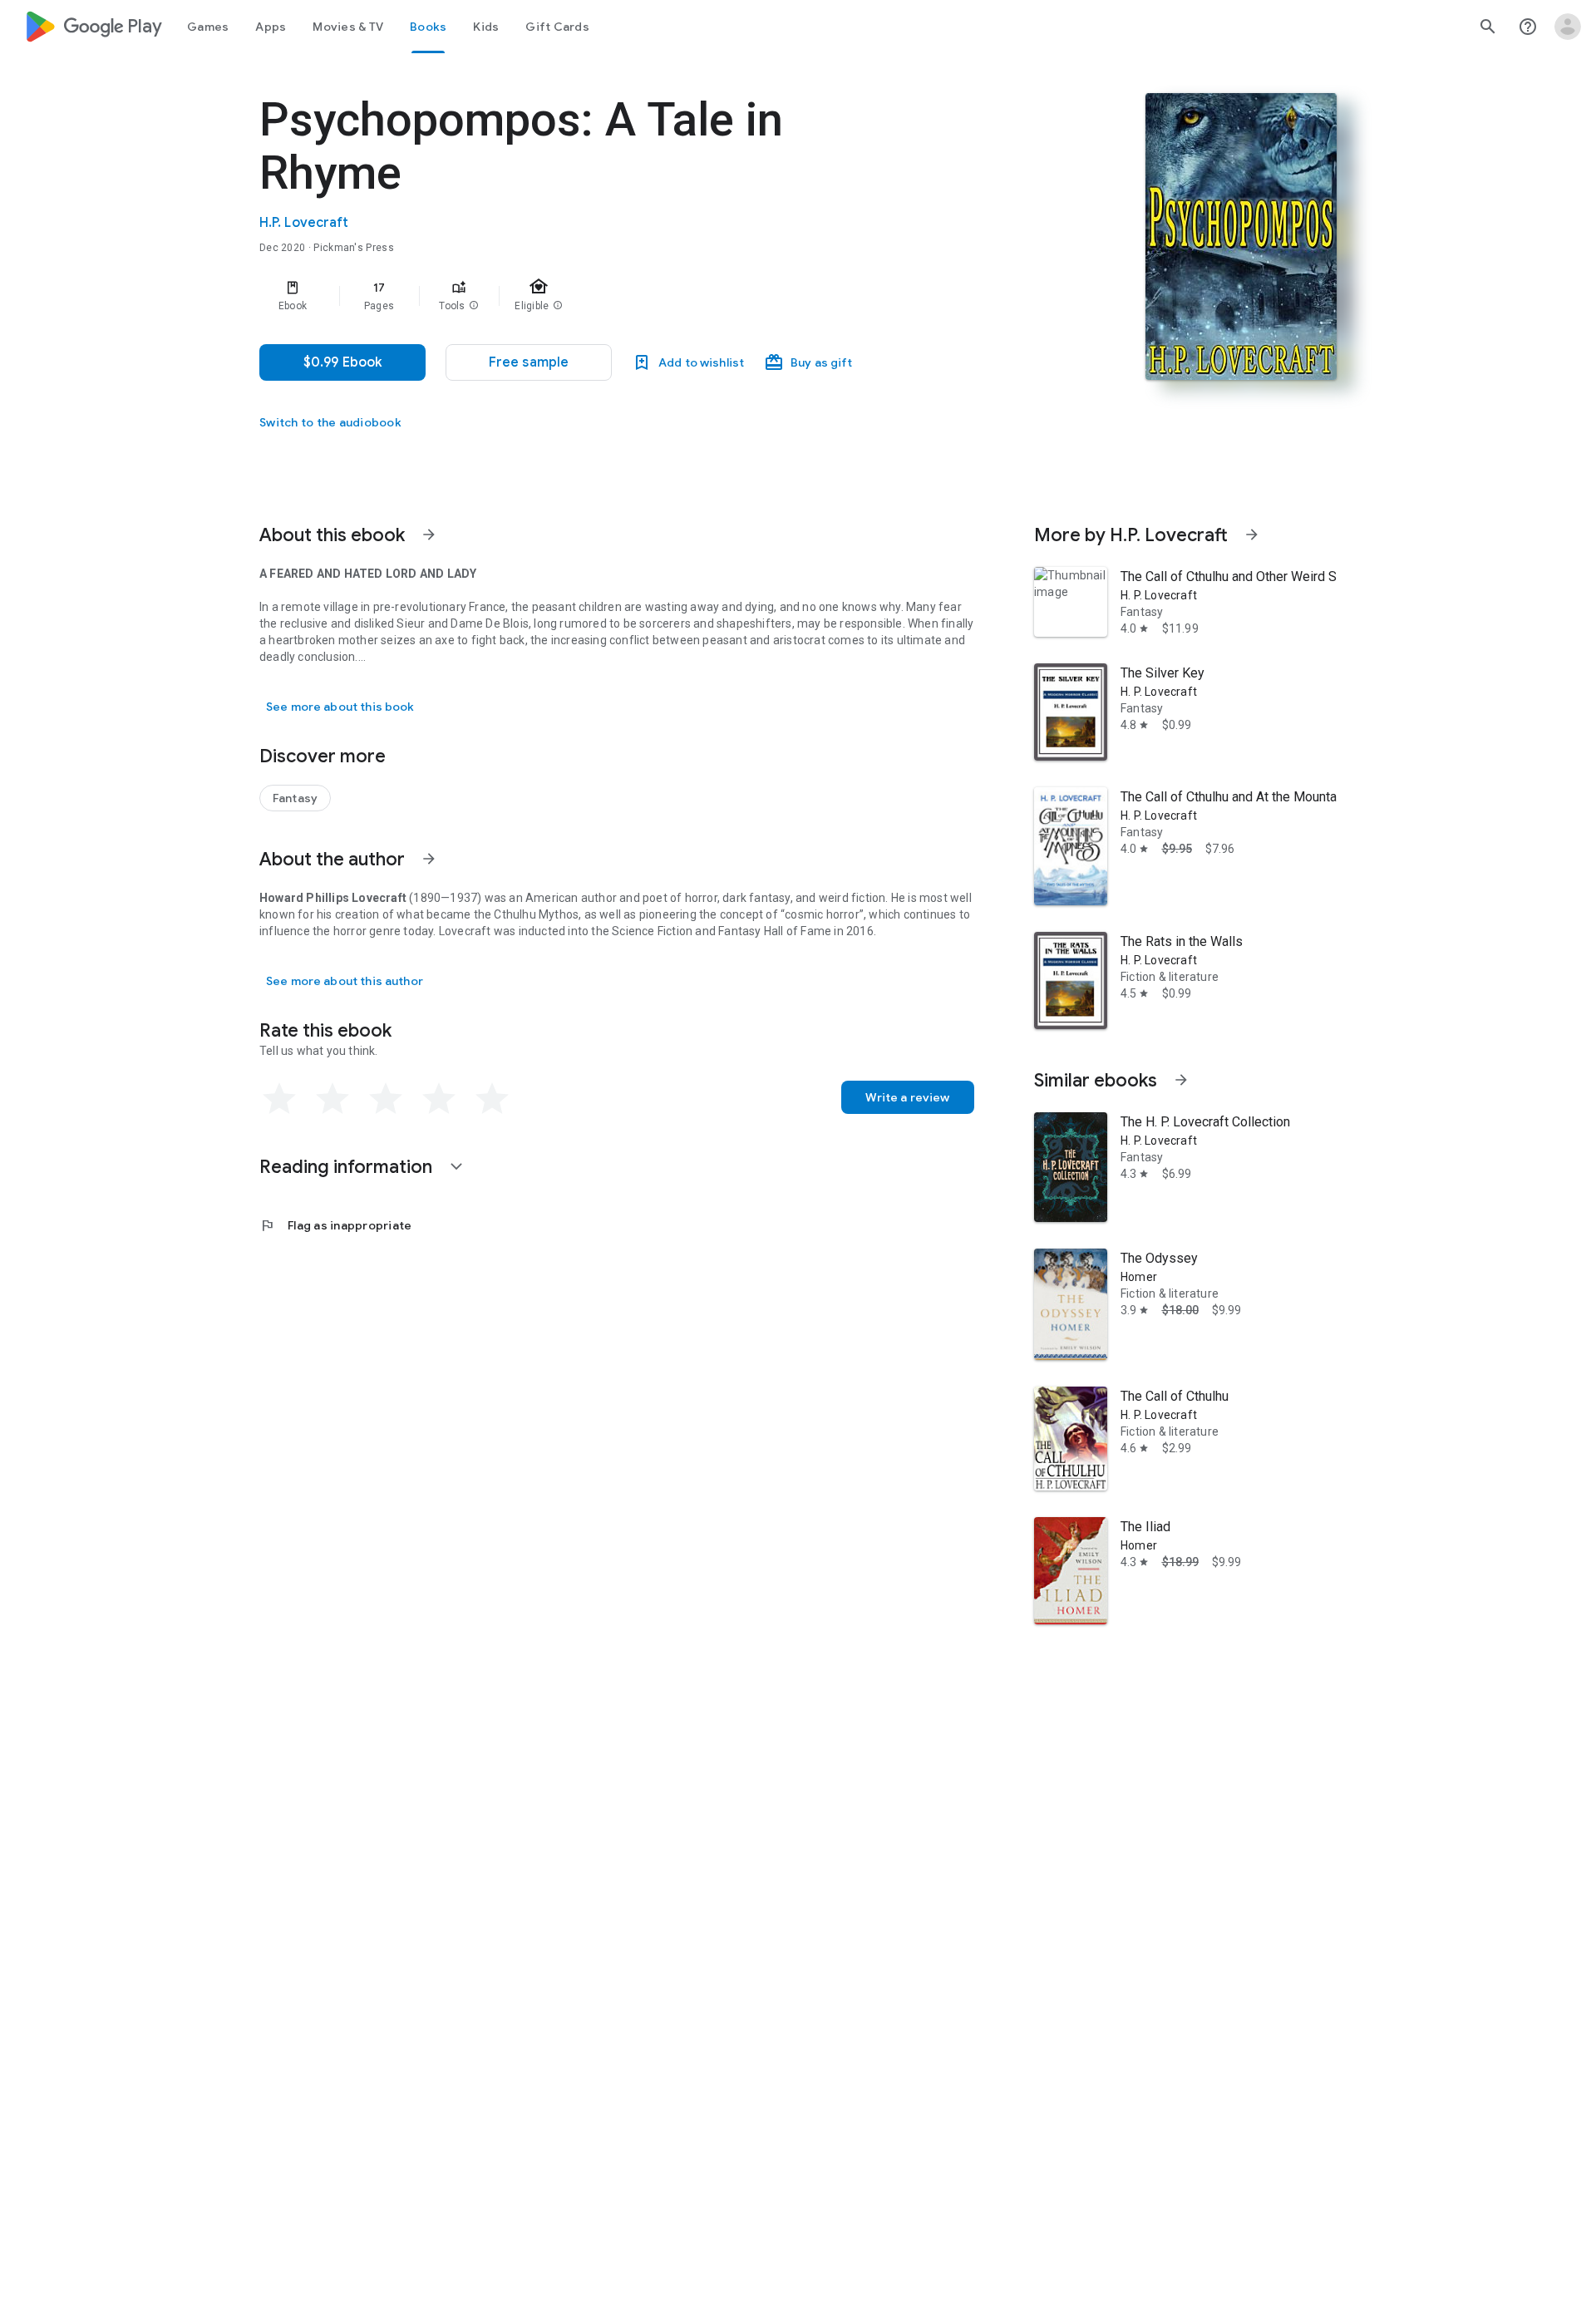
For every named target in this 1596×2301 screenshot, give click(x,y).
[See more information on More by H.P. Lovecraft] (1252, 535)
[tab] (208, 27)
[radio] (279, 1099)
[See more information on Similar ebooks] (1181, 1080)
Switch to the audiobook (330, 422)
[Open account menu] (1568, 27)
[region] (592, 296)
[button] (474, 306)
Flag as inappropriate (335, 1225)
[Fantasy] (295, 798)
